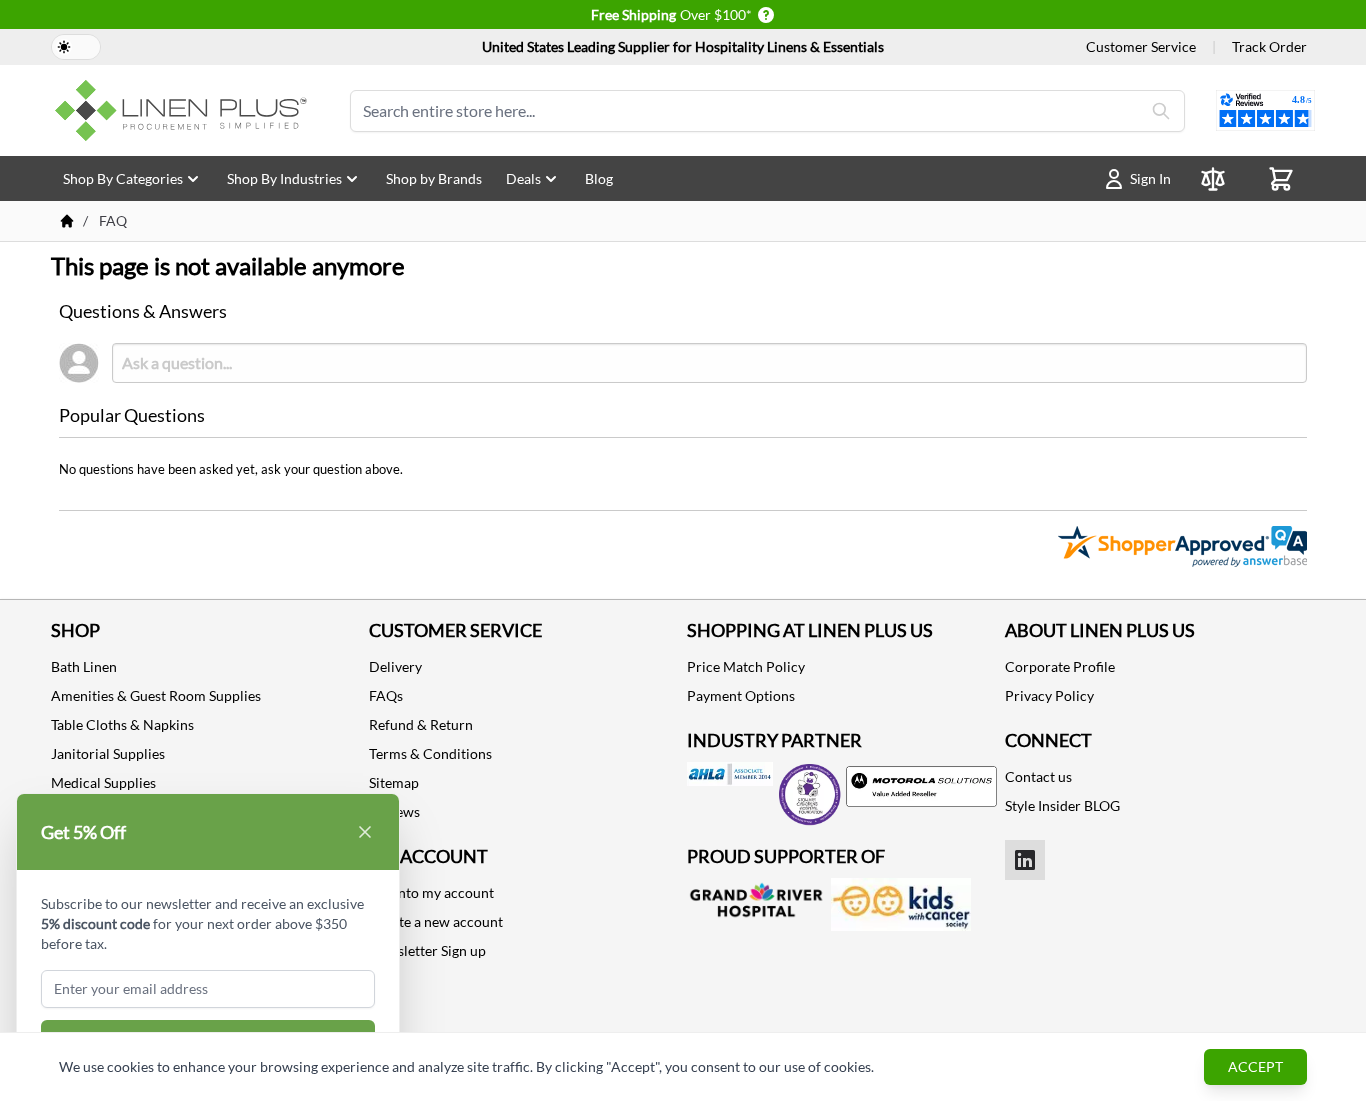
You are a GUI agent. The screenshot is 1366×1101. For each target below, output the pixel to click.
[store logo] (185, 110)
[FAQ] (67, 221)
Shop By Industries (284, 178)
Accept (1255, 1066)
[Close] (365, 832)
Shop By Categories (123, 178)
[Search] (1161, 111)
